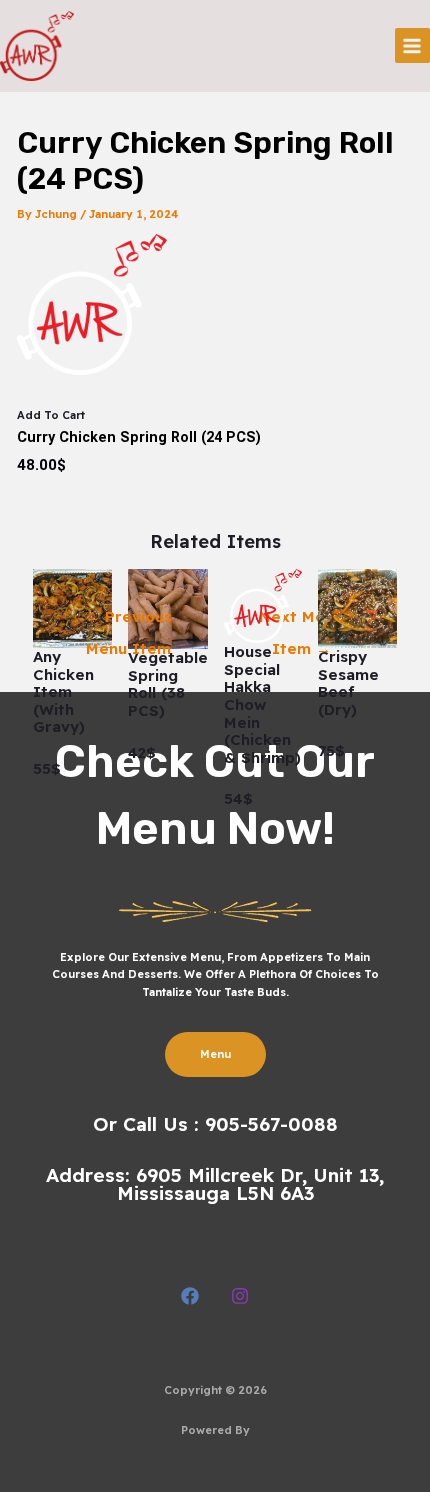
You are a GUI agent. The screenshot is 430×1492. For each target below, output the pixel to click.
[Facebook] (190, 1296)
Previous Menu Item (128, 621)
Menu (215, 1054)
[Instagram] (240, 1296)
